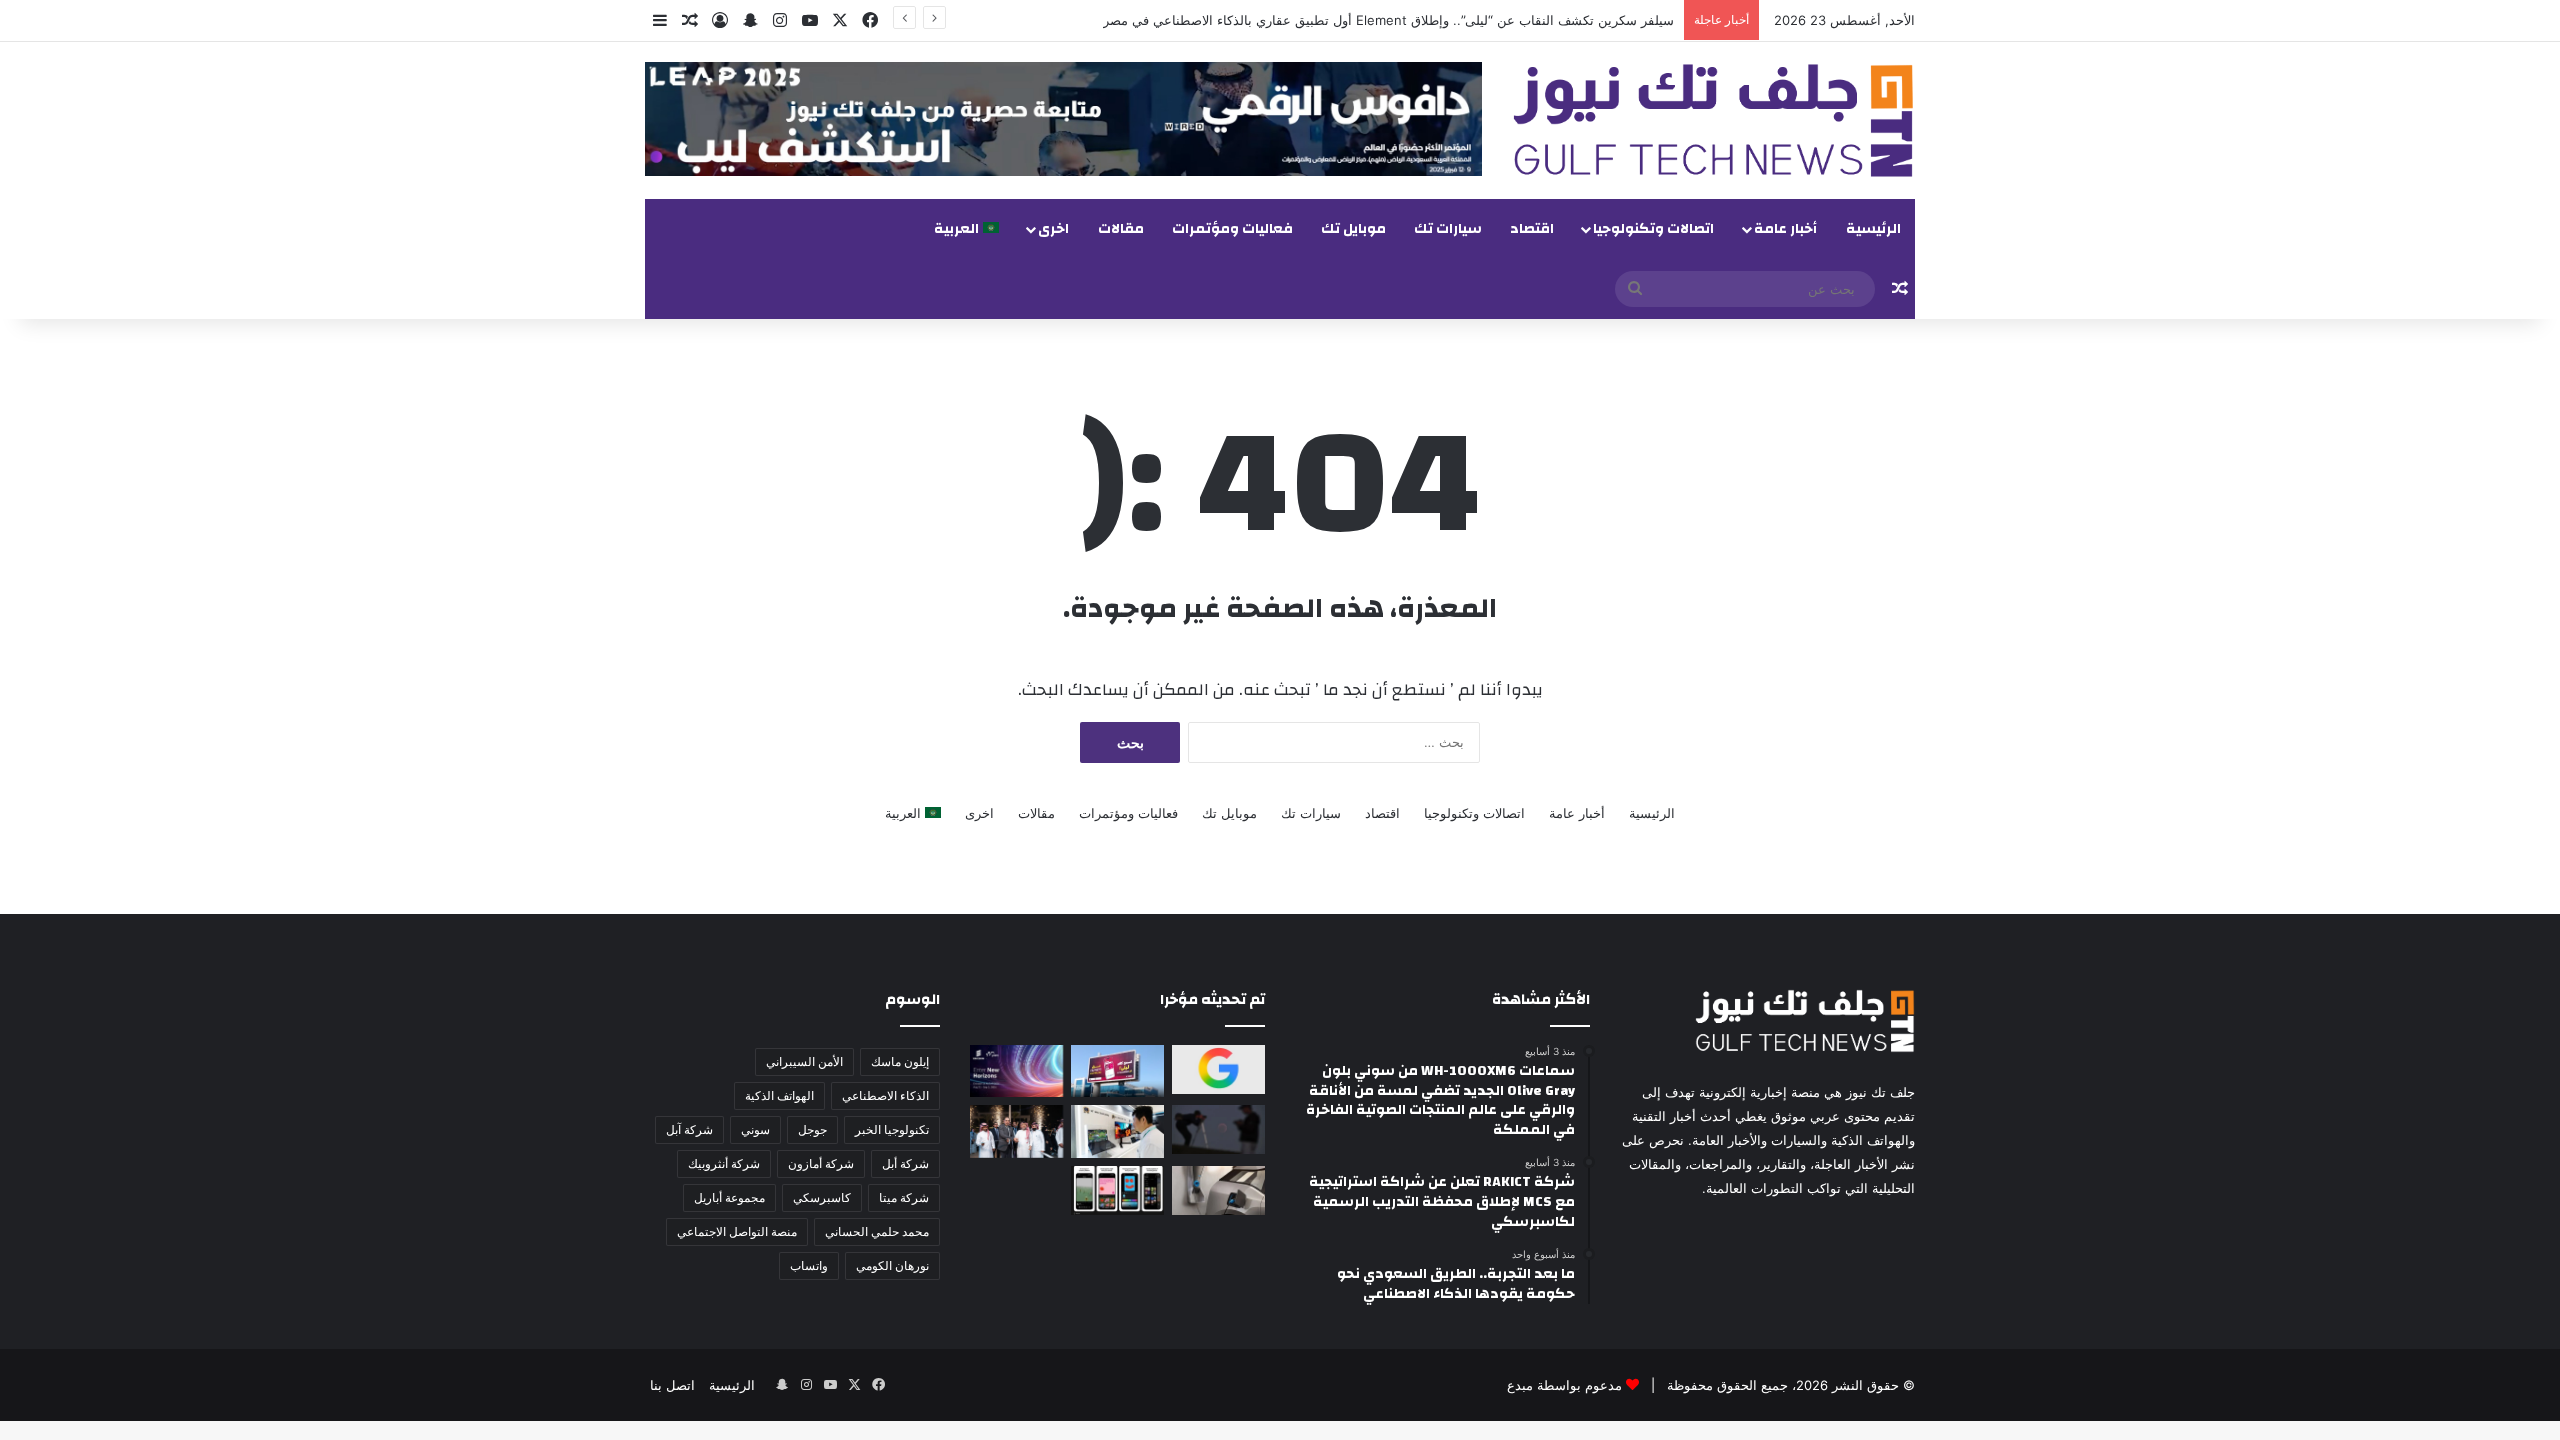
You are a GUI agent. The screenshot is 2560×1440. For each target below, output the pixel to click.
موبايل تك (1353, 229)
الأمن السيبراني (804, 1061)
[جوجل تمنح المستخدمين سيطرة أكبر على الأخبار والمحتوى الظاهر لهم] (1218, 1069)
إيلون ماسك (900, 1061)
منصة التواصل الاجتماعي (737, 1231)
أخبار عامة (1785, 229)
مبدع (1520, 1385)
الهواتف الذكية (779, 1095)
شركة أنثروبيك (724, 1163)
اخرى (1053, 229)
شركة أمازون (821, 1163)
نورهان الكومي (892, 1265)
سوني (755, 1129)
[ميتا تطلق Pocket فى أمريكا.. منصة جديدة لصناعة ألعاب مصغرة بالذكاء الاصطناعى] (1117, 1190)
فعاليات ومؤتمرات (1232, 229)
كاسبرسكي (822, 1197)
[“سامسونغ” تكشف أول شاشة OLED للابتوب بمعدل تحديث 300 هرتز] (1117, 1131)
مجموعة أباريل (729, 1197)
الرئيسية (1873, 229)
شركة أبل (905, 1163)
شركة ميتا (904, 1197)
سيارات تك (1448, 229)
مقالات (1121, 229)
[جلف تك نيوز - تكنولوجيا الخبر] (1713, 120)
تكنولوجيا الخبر (892, 1129)
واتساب (809, 1265)
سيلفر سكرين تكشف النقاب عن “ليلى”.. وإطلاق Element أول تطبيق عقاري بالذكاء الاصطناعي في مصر (1388, 20)
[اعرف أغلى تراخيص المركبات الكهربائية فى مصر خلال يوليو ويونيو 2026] (1218, 1190)
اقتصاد (1532, 229)
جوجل (812, 1129)
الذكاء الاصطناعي (885, 1095)
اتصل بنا (672, 1385)
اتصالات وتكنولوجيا (1653, 229)
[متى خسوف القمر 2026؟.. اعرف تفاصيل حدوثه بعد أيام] (1218, 1129)
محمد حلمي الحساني (877, 1231)
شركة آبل (689, 1129)
